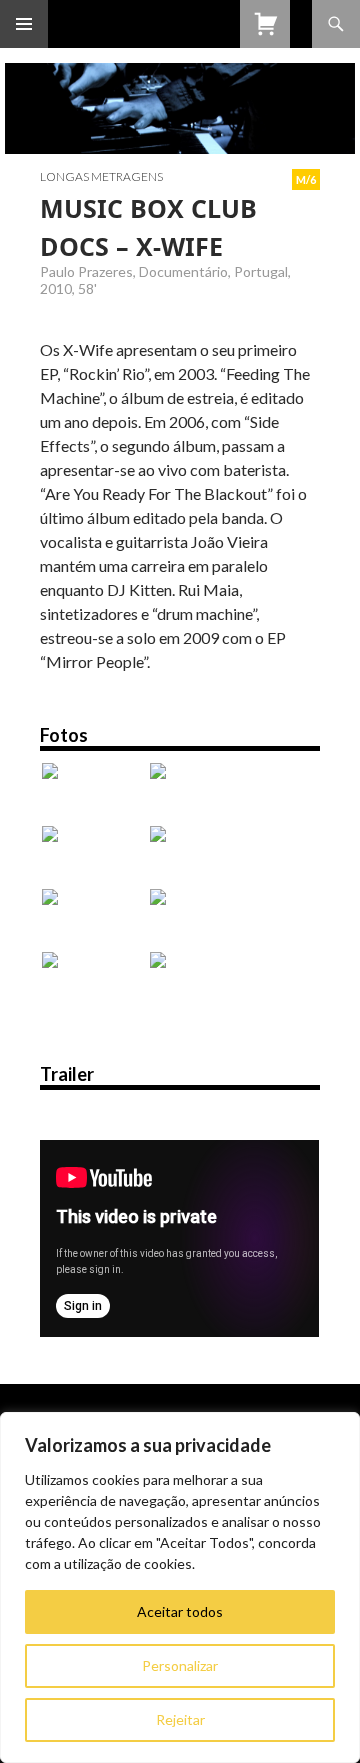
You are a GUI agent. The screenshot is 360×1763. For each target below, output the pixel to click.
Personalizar (180, 1665)
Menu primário (24, 24)
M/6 (306, 179)
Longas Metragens (101, 176)
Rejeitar (180, 1719)
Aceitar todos (180, 1611)
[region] (180, 1587)
